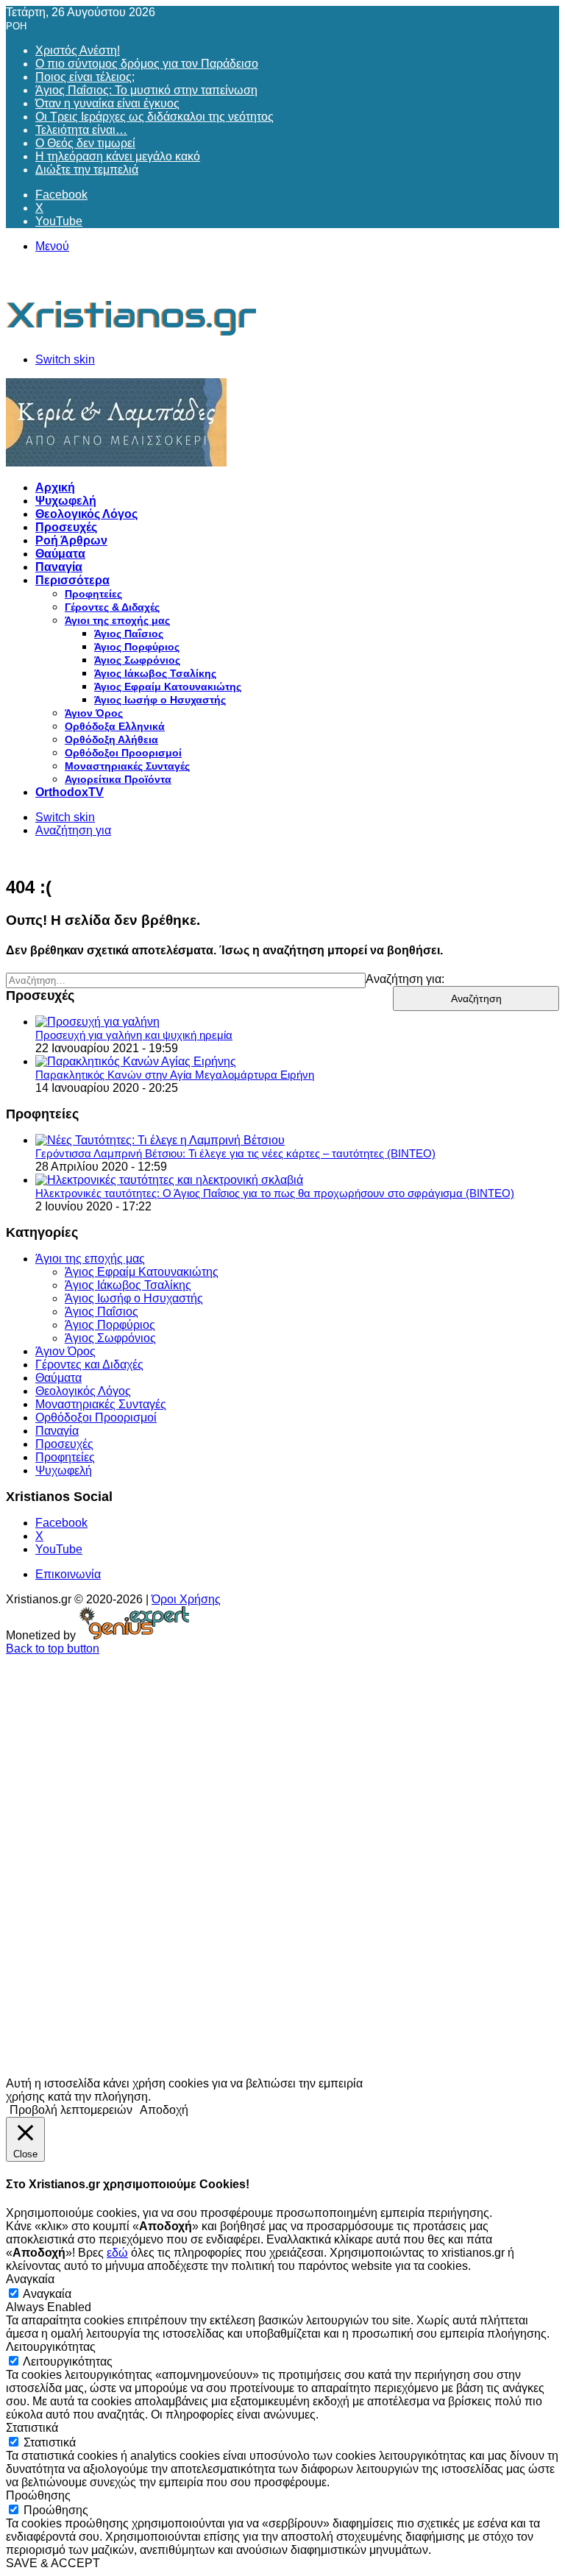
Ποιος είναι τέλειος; (85, 77)
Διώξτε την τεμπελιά (87, 170)
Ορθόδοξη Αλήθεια (111, 739)
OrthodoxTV (70, 792)
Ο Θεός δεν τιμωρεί (85, 143)
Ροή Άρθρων (71, 540)
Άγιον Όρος (94, 713)
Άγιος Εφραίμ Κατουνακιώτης (168, 686)
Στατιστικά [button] (32, 2428)
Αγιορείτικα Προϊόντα (118, 779)
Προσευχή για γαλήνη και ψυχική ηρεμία (134, 1035)
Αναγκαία (47, 2294)
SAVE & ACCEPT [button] (53, 2563)
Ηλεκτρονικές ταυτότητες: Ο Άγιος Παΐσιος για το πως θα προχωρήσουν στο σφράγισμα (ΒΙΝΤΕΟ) (275, 1193)
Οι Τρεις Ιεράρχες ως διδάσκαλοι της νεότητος (154, 117)
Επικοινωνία (68, 1574)
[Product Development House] (134, 1635)
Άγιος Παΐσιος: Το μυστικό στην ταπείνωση (146, 90)
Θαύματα (60, 554)
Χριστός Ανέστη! (78, 50)
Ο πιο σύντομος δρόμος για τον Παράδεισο (147, 64)
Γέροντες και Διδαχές (89, 1365)
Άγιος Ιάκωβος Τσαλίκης (155, 673)
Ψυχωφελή (66, 501)
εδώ (117, 2253)
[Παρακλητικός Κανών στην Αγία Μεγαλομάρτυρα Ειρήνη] (136, 1061)
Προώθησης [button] (38, 2495)
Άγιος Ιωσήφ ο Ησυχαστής (160, 700)
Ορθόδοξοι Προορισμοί (123, 753)
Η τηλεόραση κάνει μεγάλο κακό (118, 156)
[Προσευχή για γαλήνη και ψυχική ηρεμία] (97, 1022)
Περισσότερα (72, 580)
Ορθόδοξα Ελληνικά (115, 726)
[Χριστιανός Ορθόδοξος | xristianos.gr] (132, 334)
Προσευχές (66, 527)
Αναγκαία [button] (30, 2279)
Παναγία (59, 567)
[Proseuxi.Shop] (116, 462)
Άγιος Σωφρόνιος (137, 660)
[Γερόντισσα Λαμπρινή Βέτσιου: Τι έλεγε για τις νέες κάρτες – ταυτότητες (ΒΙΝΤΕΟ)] (160, 1140)
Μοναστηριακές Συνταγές (127, 766)
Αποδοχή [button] (164, 2110)
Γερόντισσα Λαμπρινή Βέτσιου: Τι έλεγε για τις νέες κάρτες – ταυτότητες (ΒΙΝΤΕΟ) (235, 1153)
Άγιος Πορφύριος (137, 647)
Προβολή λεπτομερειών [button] (71, 2110)
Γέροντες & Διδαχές (112, 607)
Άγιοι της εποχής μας (117, 620)
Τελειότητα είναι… (81, 130)
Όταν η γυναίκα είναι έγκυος (107, 103)
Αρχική (55, 487)
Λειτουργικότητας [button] (51, 2347)
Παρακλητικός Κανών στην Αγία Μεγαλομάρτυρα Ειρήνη (175, 1075)
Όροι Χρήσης (186, 1599)
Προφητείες (93, 594)
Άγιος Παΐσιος (129, 634)
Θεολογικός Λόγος (86, 514)
